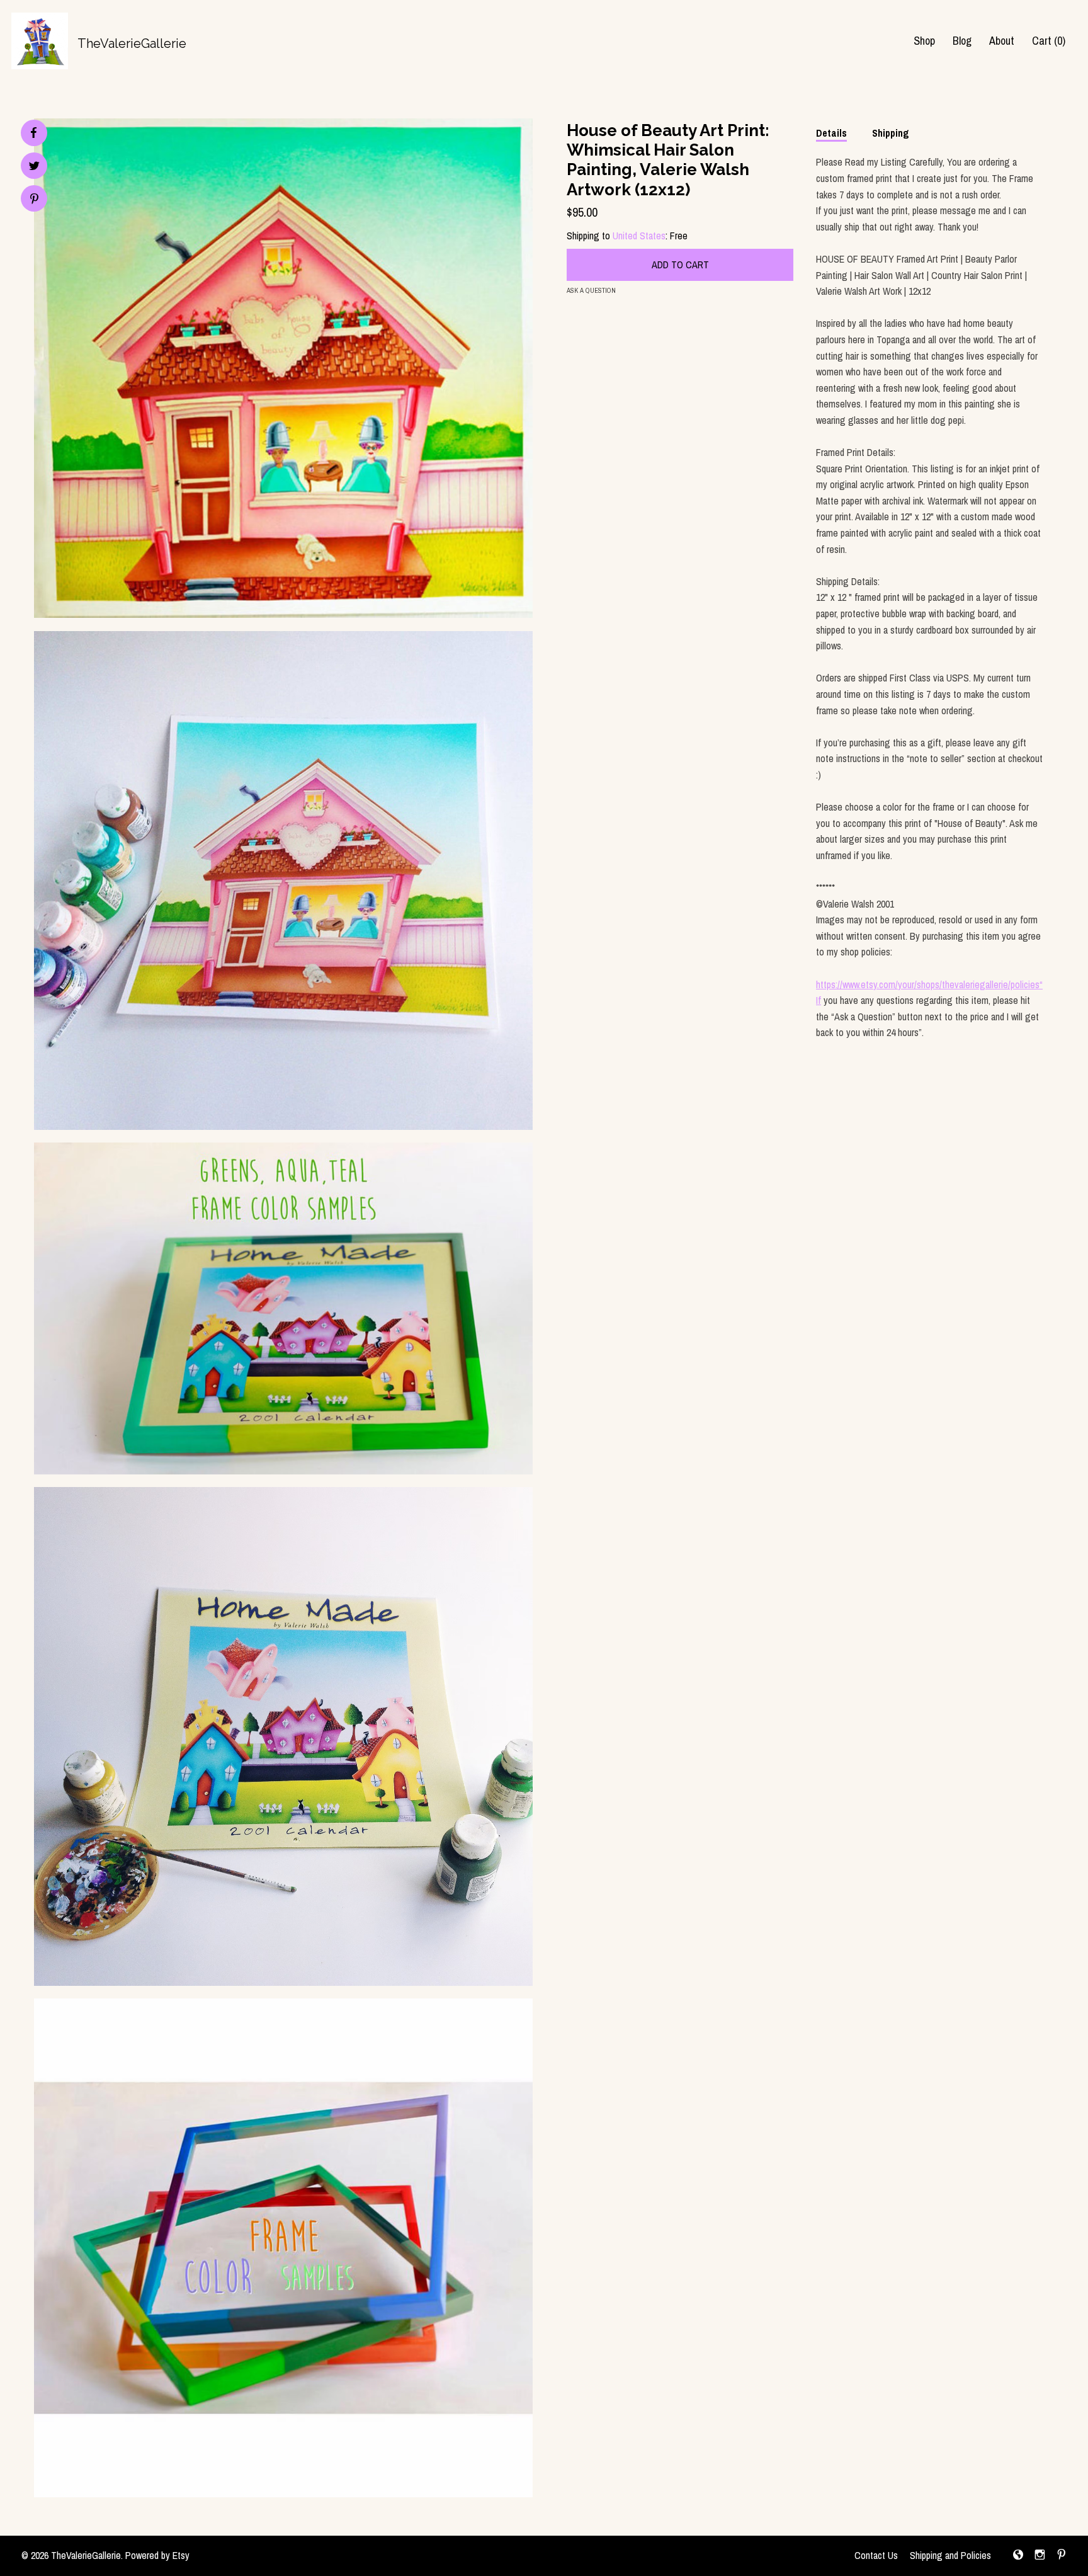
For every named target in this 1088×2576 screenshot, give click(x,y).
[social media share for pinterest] (34, 200)
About (1002, 41)
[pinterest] (1062, 2556)
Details (831, 133)
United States (639, 236)
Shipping (891, 133)
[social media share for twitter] (34, 167)
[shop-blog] (1018, 2556)
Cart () (1049, 41)
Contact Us (876, 2555)
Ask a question (591, 290)
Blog (962, 41)
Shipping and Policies (950, 2555)
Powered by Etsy (157, 2555)
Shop (924, 41)
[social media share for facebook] (33, 133)
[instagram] (1040, 2556)
